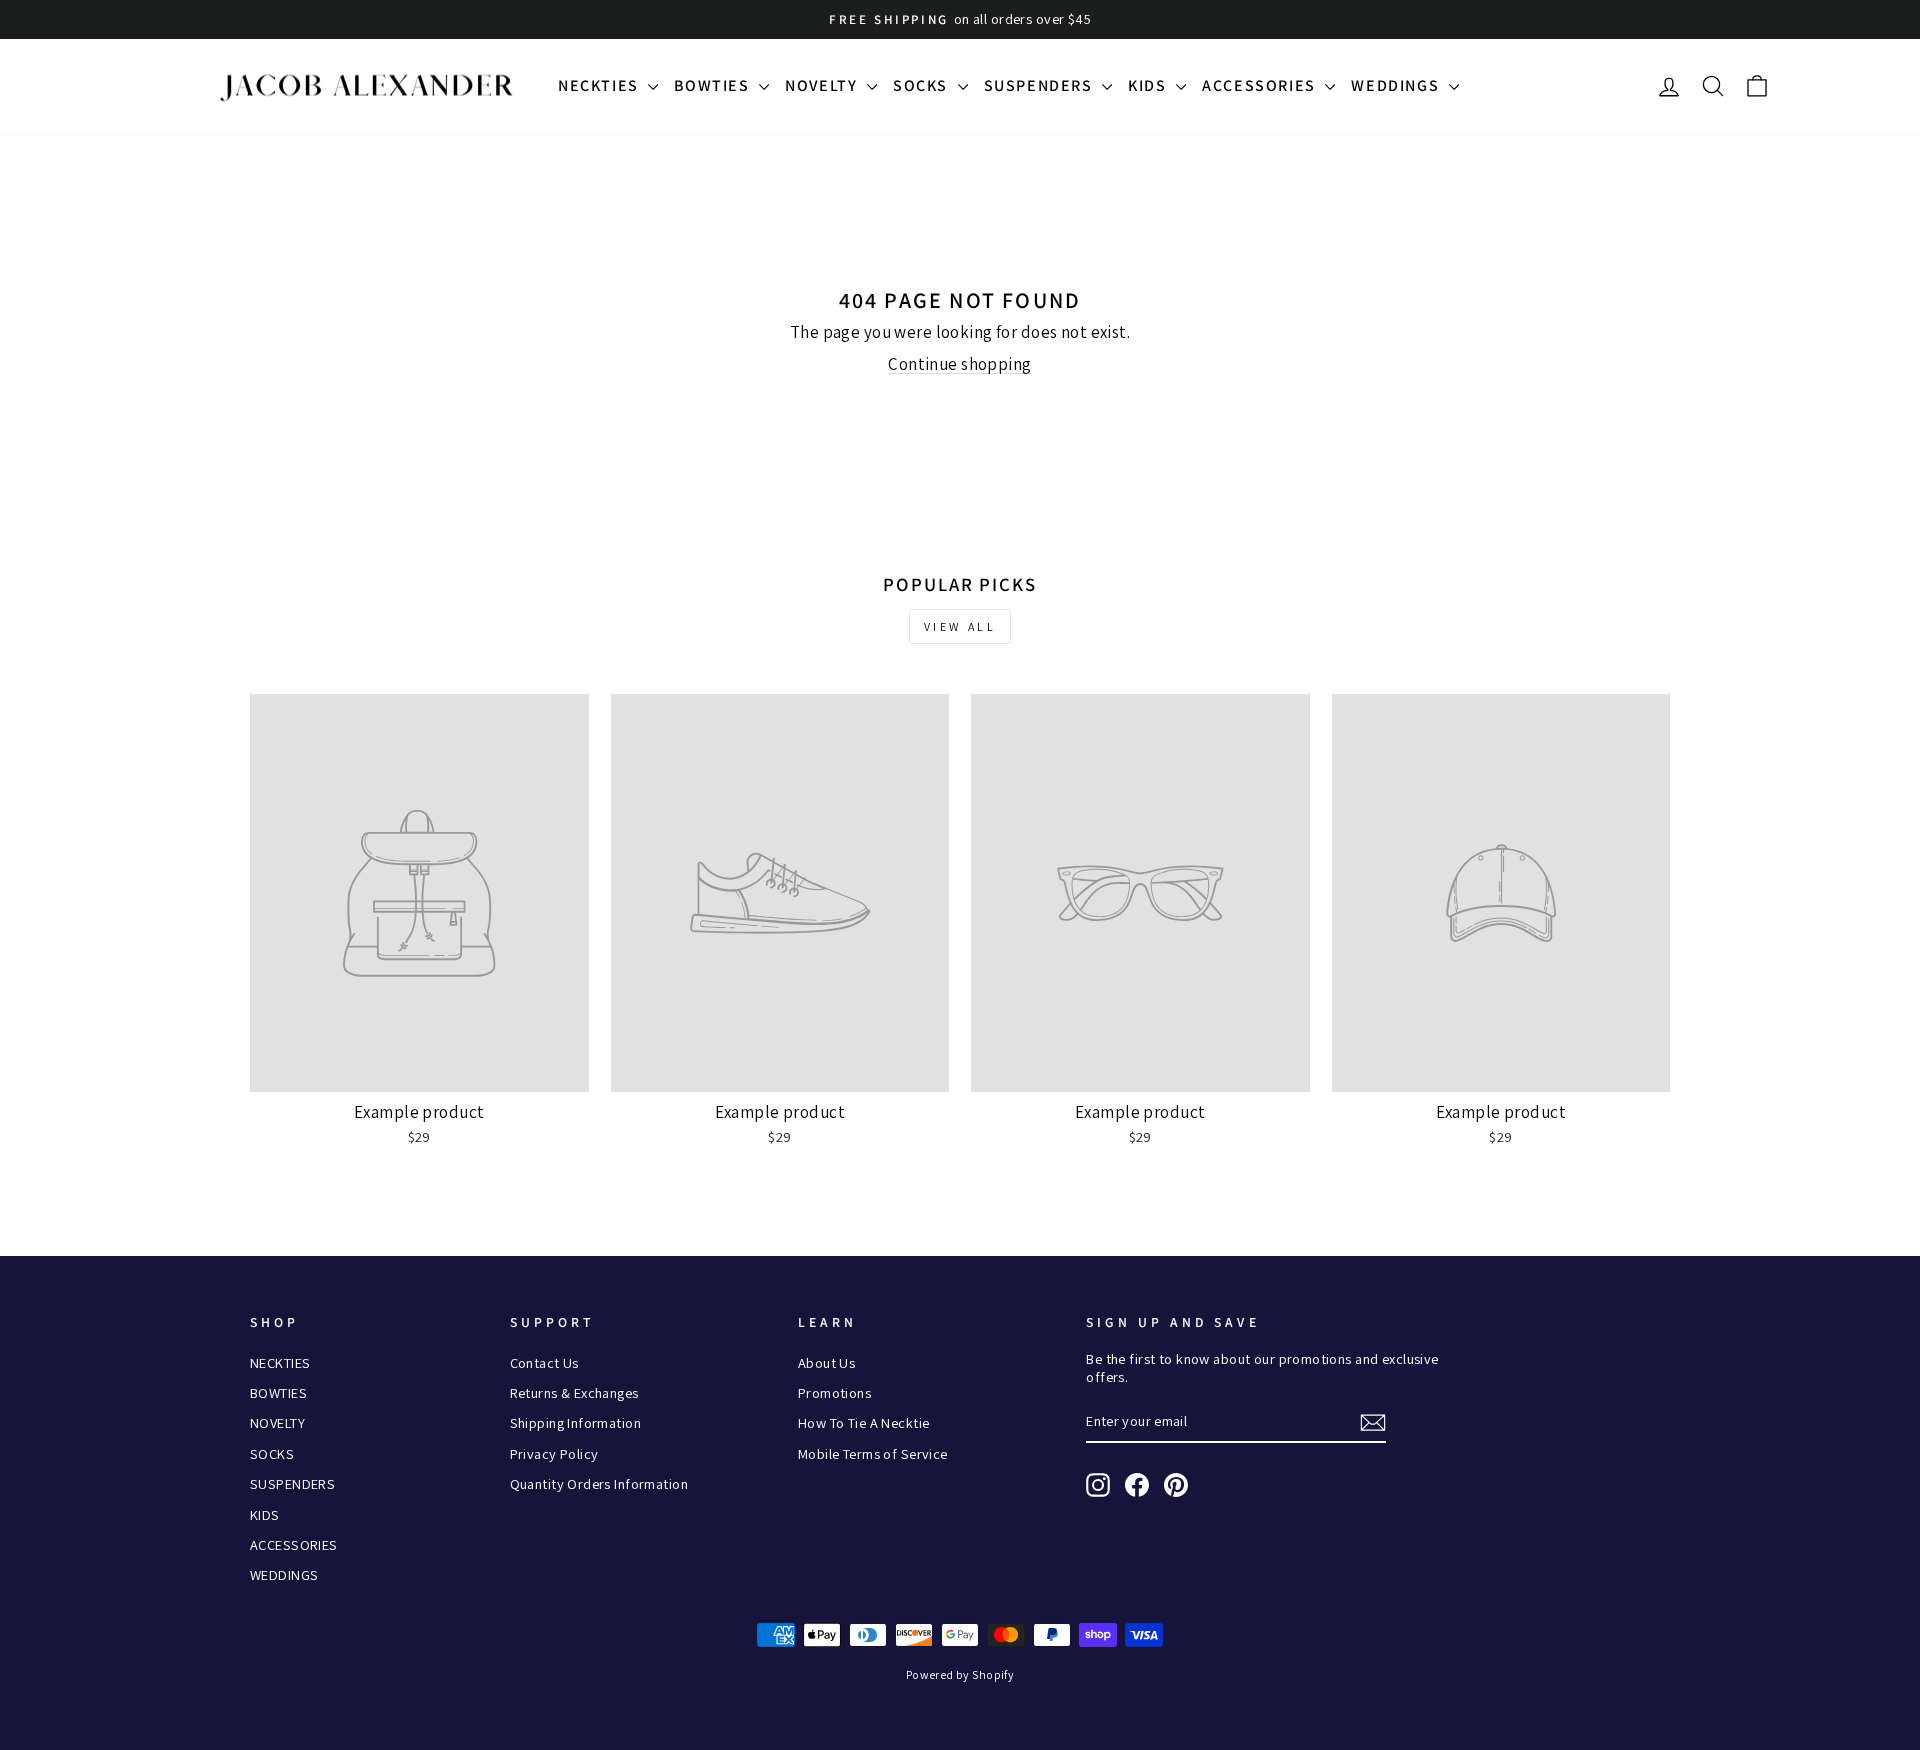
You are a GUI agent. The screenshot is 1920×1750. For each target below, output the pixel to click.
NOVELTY (823, 85)
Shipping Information (576, 1422)
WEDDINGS (1397, 85)
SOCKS (923, 85)
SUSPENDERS (1041, 85)
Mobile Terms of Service (873, 1453)
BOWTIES (714, 85)
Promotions (834, 1392)
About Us (826, 1362)
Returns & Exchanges (574, 1392)
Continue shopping (959, 364)
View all (960, 626)
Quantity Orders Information (599, 1483)
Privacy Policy (554, 1453)
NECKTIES (600, 85)
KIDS (1149, 85)
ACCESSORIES (1261, 85)
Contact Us (544, 1362)
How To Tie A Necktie (864, 1422)
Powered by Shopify (960, 1674)
